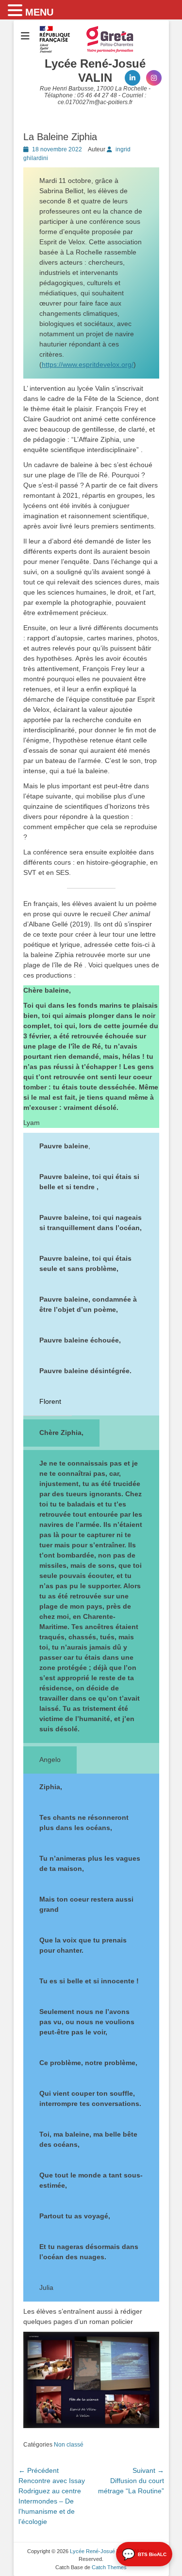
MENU (39, 12)
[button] (17, 11)
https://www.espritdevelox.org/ (88, 364)
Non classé (69, 2445)
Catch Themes (109, 2567)
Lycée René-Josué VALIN (95, 71)
